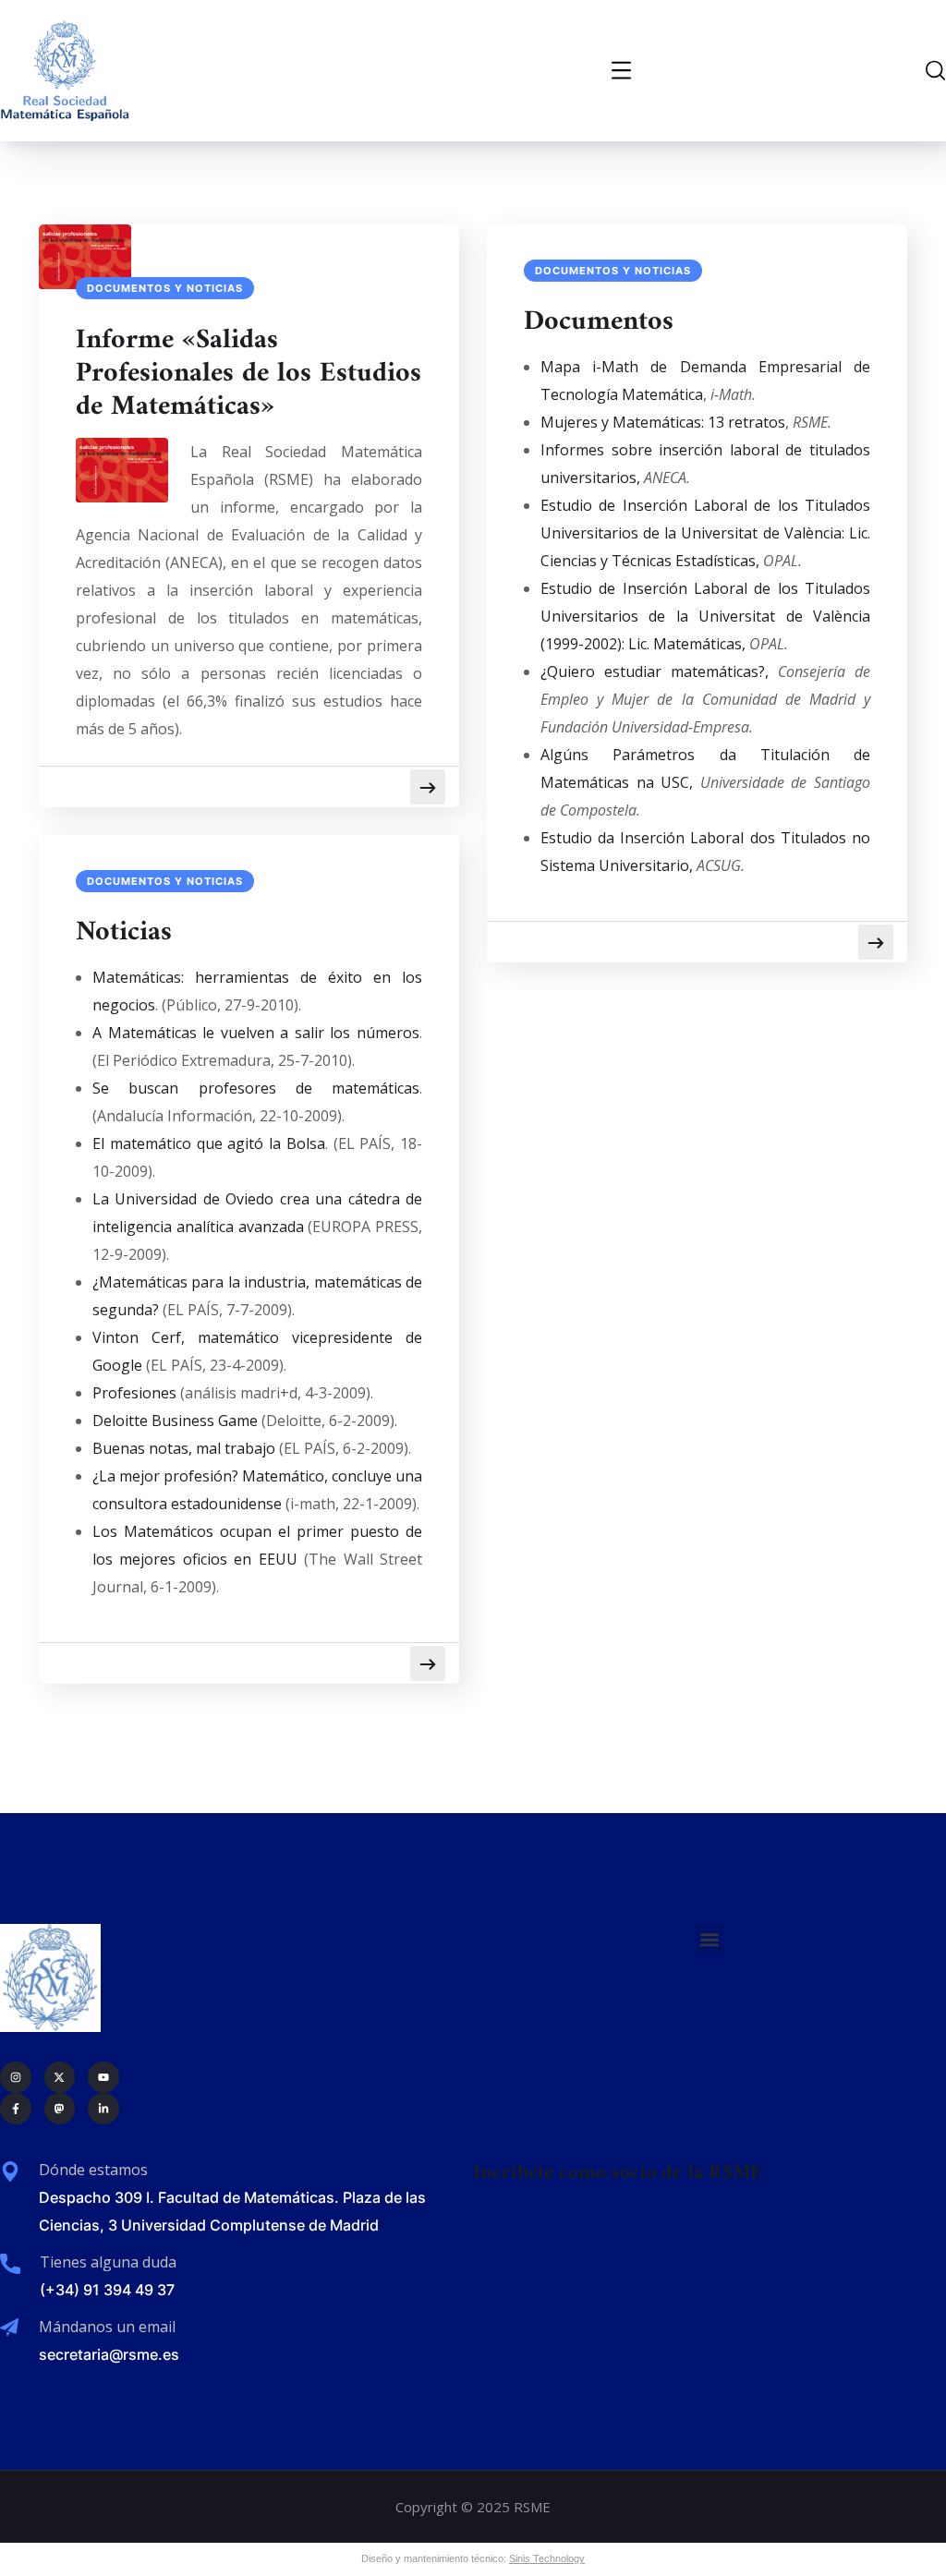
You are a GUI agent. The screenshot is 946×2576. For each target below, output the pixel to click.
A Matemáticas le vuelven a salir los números (256, 1033)
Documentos (599, 322)
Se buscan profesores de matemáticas (256, 1088)
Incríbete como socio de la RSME (618, 2173)
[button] (710, 1939)
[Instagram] (16, 2077)
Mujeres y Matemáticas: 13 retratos (663, 422)
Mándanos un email (107, 2327)
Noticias (124, 933)
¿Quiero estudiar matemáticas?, (655, 671)
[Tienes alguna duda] (10, 2264)
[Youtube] (103, 2077)
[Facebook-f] (16, 2109)
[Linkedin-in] (103, 2109)
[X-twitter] (60, 2077)
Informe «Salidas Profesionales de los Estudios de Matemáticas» (249, 374)
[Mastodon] (60, 2109)
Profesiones (134, 1393)
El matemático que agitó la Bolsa (209, 1143)
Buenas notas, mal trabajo (184, 1448)
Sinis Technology (547, 2558)
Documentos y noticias (165, 288)
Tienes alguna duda (108, 2262)
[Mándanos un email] (9, 2328)
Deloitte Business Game (175, 1421)
